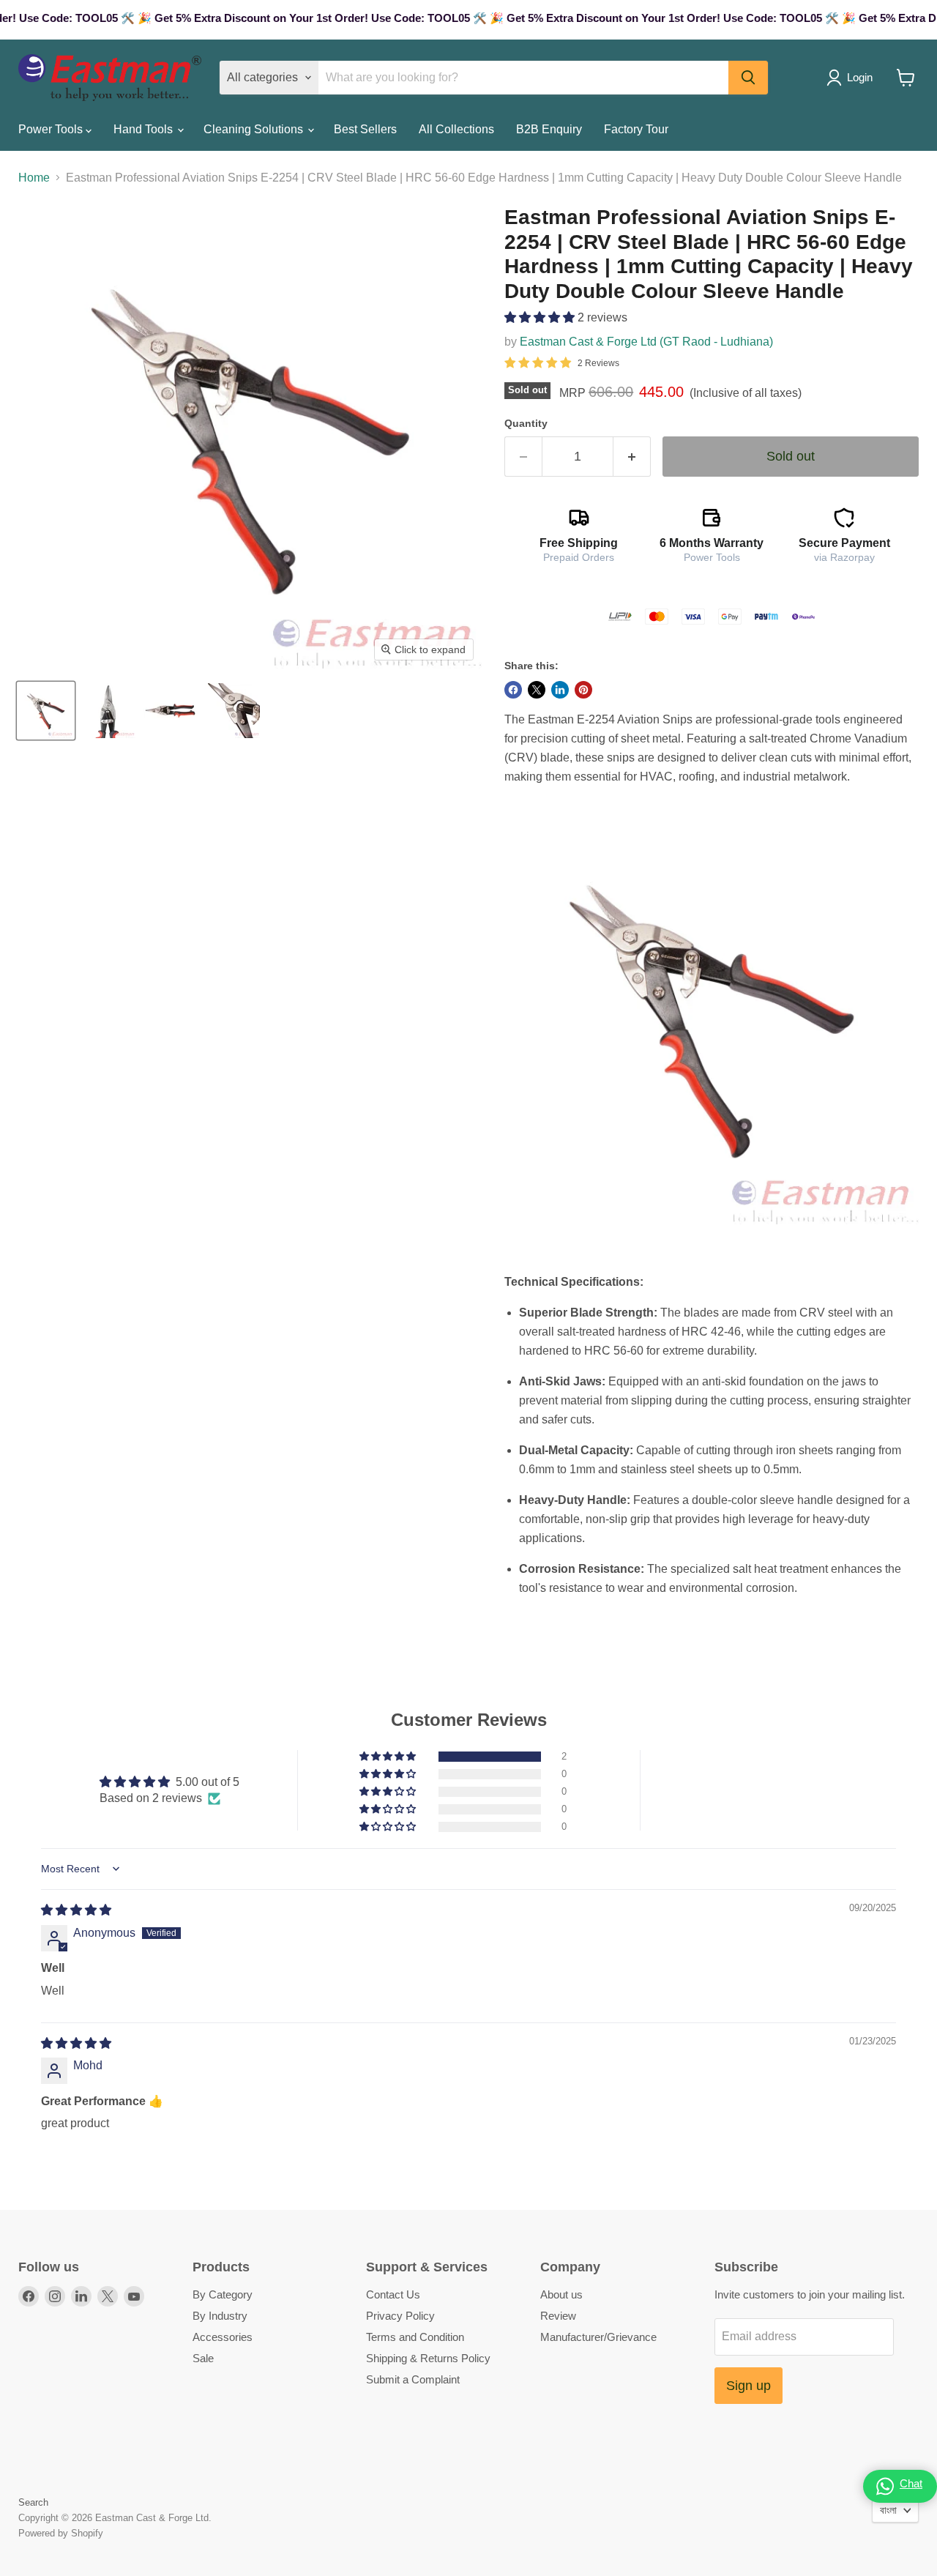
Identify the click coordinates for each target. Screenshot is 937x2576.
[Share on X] (537, 690)
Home (34, 178)
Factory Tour (636, 129)
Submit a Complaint (413, 2379)
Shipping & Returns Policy (428, 2358)
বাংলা (888, 2510)
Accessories (223, 2337)
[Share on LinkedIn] (560, 690)
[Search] (748, 78)
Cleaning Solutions (255, 129)
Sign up (749, 2386)
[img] (76, 1910)
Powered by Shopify (61, 2533)
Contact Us (393, 2294)
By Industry (220, 2316)
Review (558, 2316)
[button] (541, 317)
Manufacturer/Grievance (598, 2337)
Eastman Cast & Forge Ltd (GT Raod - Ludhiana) (646, 342)
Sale (203, 2358)
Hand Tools (145, 129)
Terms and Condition (415, 2337)
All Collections (456, 129)
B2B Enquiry (549, 129)
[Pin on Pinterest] (583, 690)
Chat (911, 2483)
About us (561, 2294)
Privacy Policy (400, 2316)
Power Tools (52, 129)
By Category (223, 2294)
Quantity (526, 423)
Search (33, 2502)
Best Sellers (365, 129)
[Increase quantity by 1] (632, 457)
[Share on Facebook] (513, 690)
